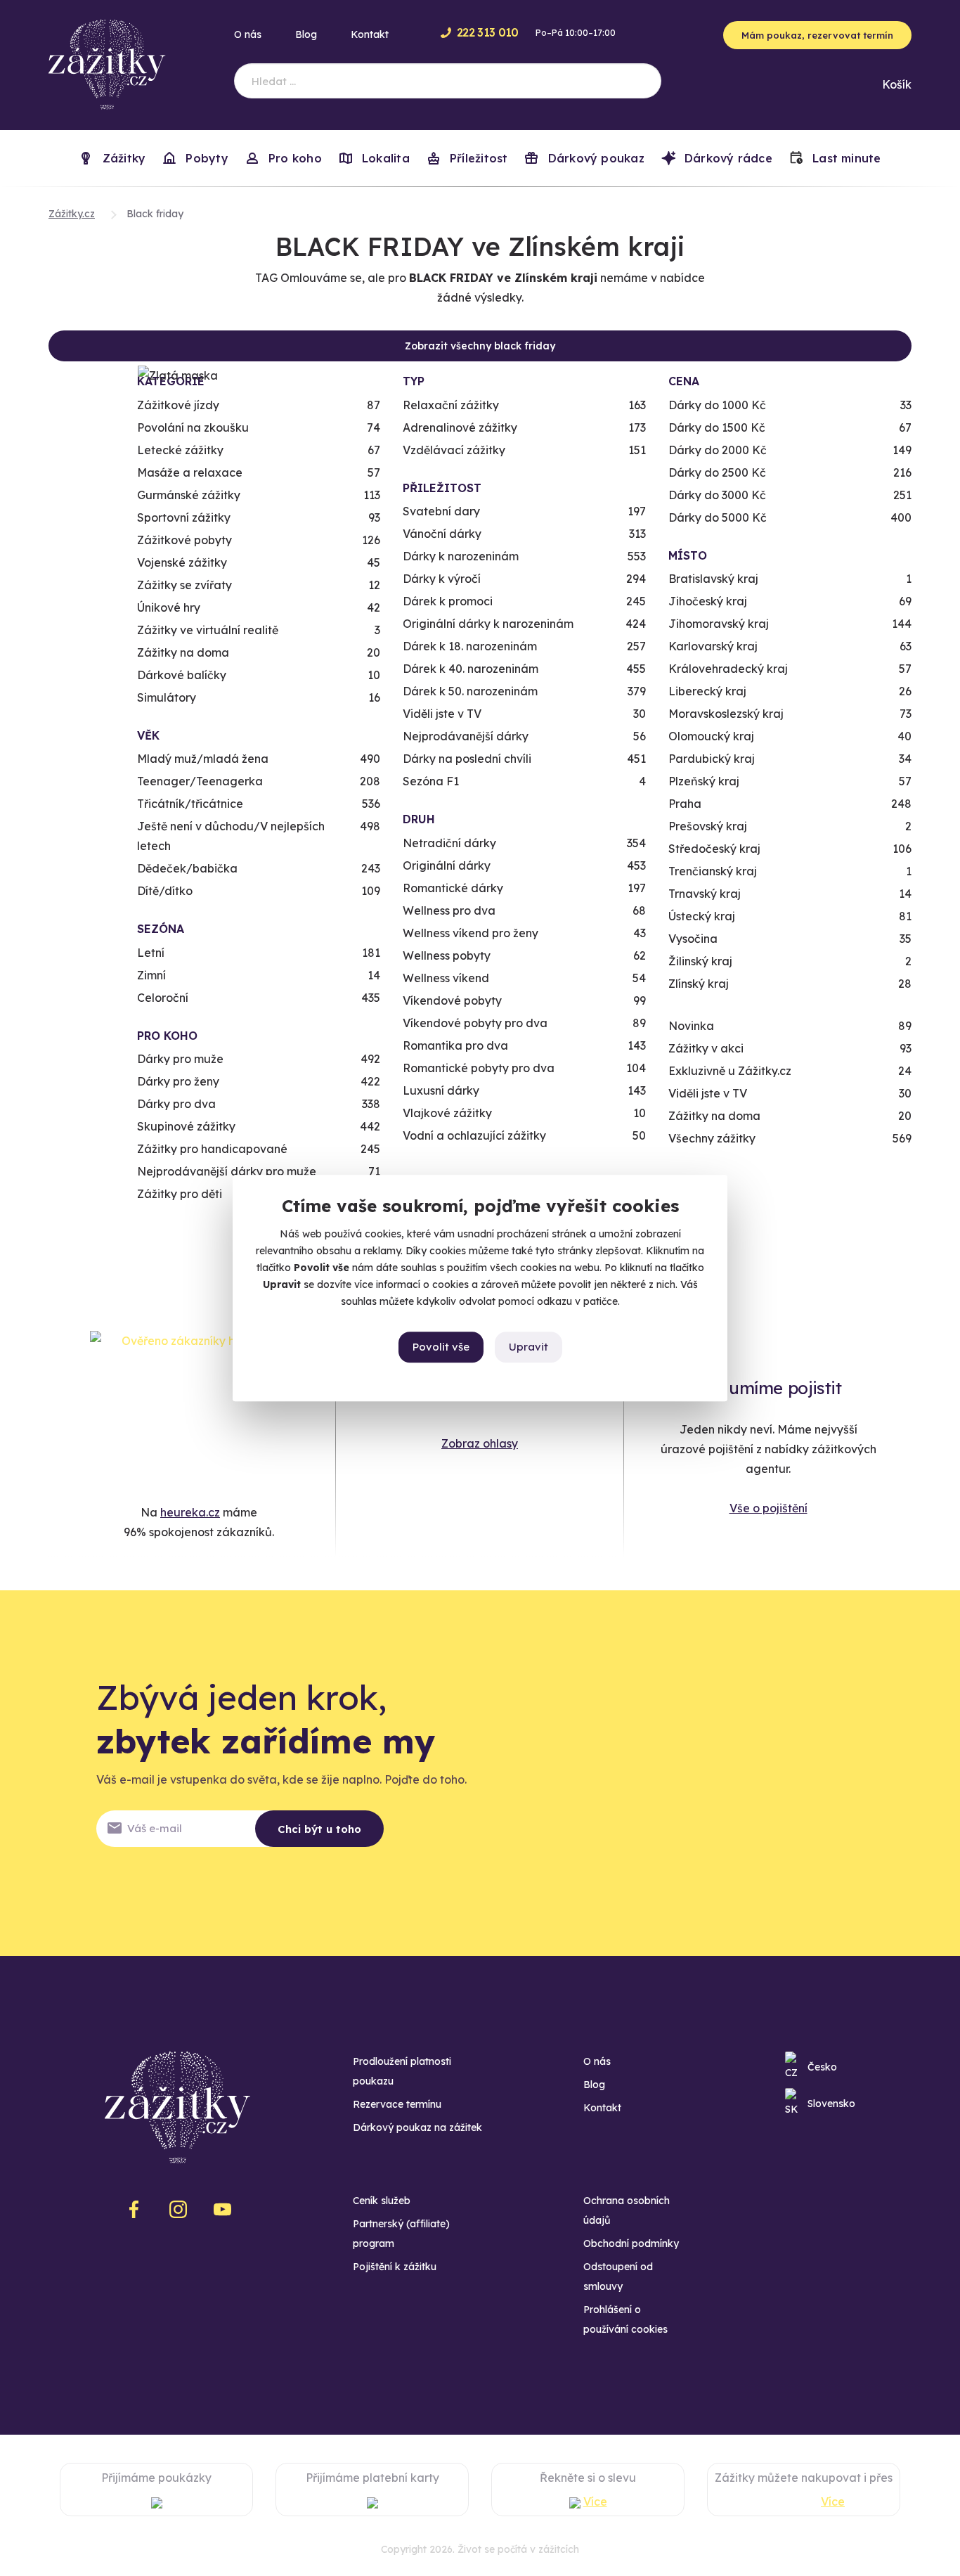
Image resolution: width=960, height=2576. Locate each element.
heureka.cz (190, 1512)
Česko (822, 2067)
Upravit (528, 1347)
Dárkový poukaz (594, 158)
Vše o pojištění (768, 1508)
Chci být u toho (319, 1829)
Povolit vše (441, 1347)
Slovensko (831, 2104)
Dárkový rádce (727, 158)
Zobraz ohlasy (480, 1443)
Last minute (845, 158)
